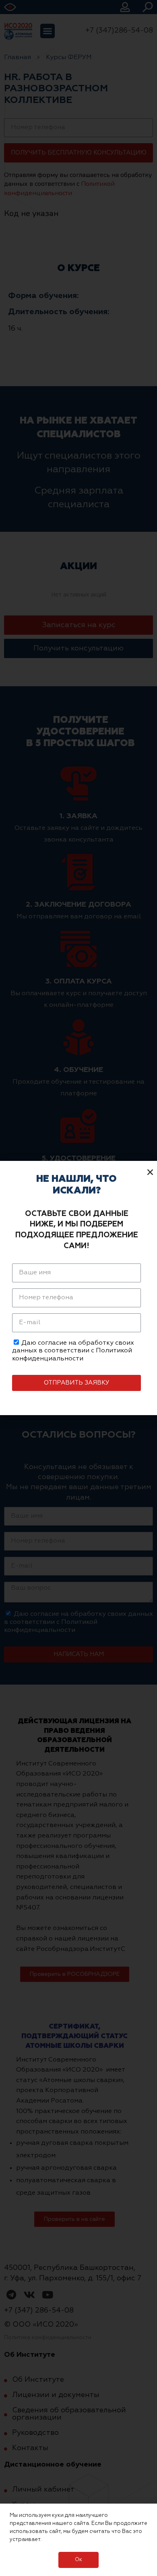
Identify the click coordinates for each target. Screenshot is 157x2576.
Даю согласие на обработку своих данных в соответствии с (73, 1351)
